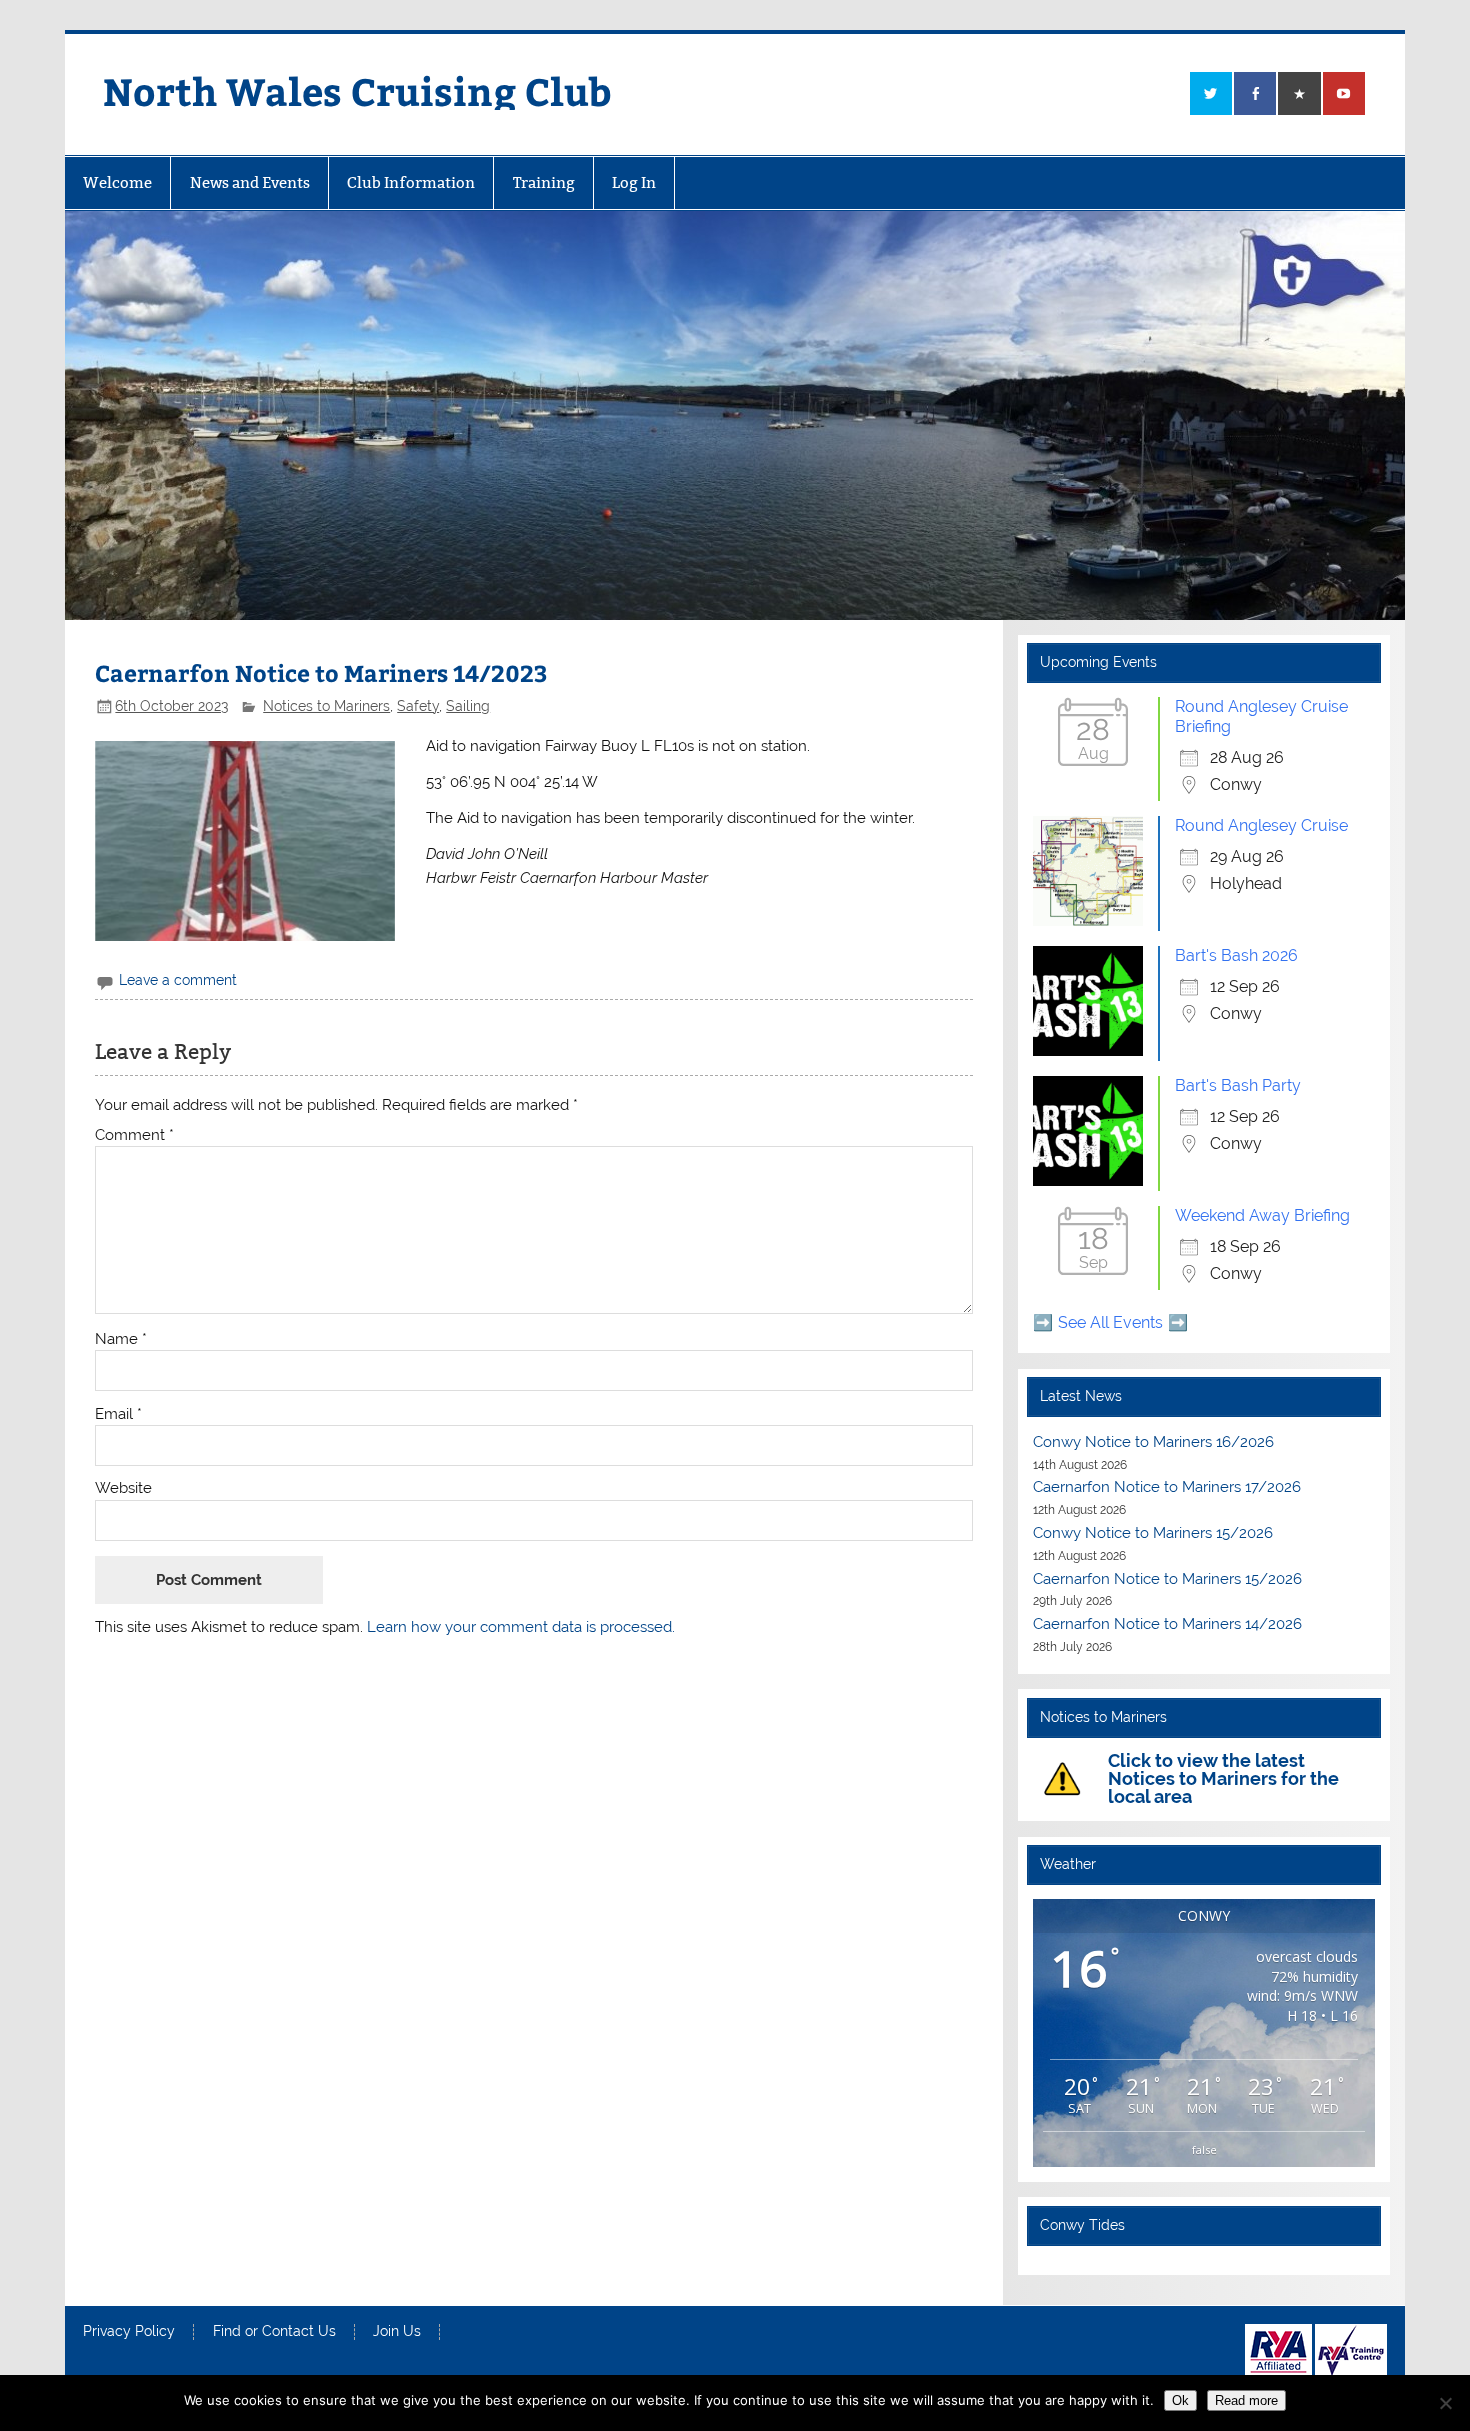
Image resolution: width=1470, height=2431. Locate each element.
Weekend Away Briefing (1262, 1215)
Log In (634, 182)
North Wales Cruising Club (357, 90)
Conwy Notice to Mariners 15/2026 (1153, 1533)
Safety (418, 706)
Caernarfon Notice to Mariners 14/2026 (1167, 1624)
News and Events (250, 182)
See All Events (1110, 1322)
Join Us (397, 2332)
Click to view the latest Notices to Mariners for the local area (1223, 1778)
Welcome (117, 182)
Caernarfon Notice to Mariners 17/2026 (1167, 1487)
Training (544, 182)
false (1204, 2149)
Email (118, 1414)
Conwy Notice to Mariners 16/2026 (1153, 1442)
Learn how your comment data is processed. (521, 1627)
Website (123, 1488)
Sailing (468, 706)
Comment (134, 1135)
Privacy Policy (129, 2332)
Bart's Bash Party (1238, 1085)
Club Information (411, 182)
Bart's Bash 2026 (1236, 955)
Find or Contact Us (274, 2332)
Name (121, 1339)
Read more (1246, 2400)
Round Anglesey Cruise (1261, 825)
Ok (1180, 2400)
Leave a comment (178, 980)
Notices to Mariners (326, 706)
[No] (1445, 2403)
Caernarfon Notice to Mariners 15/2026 (1167, 1579)
